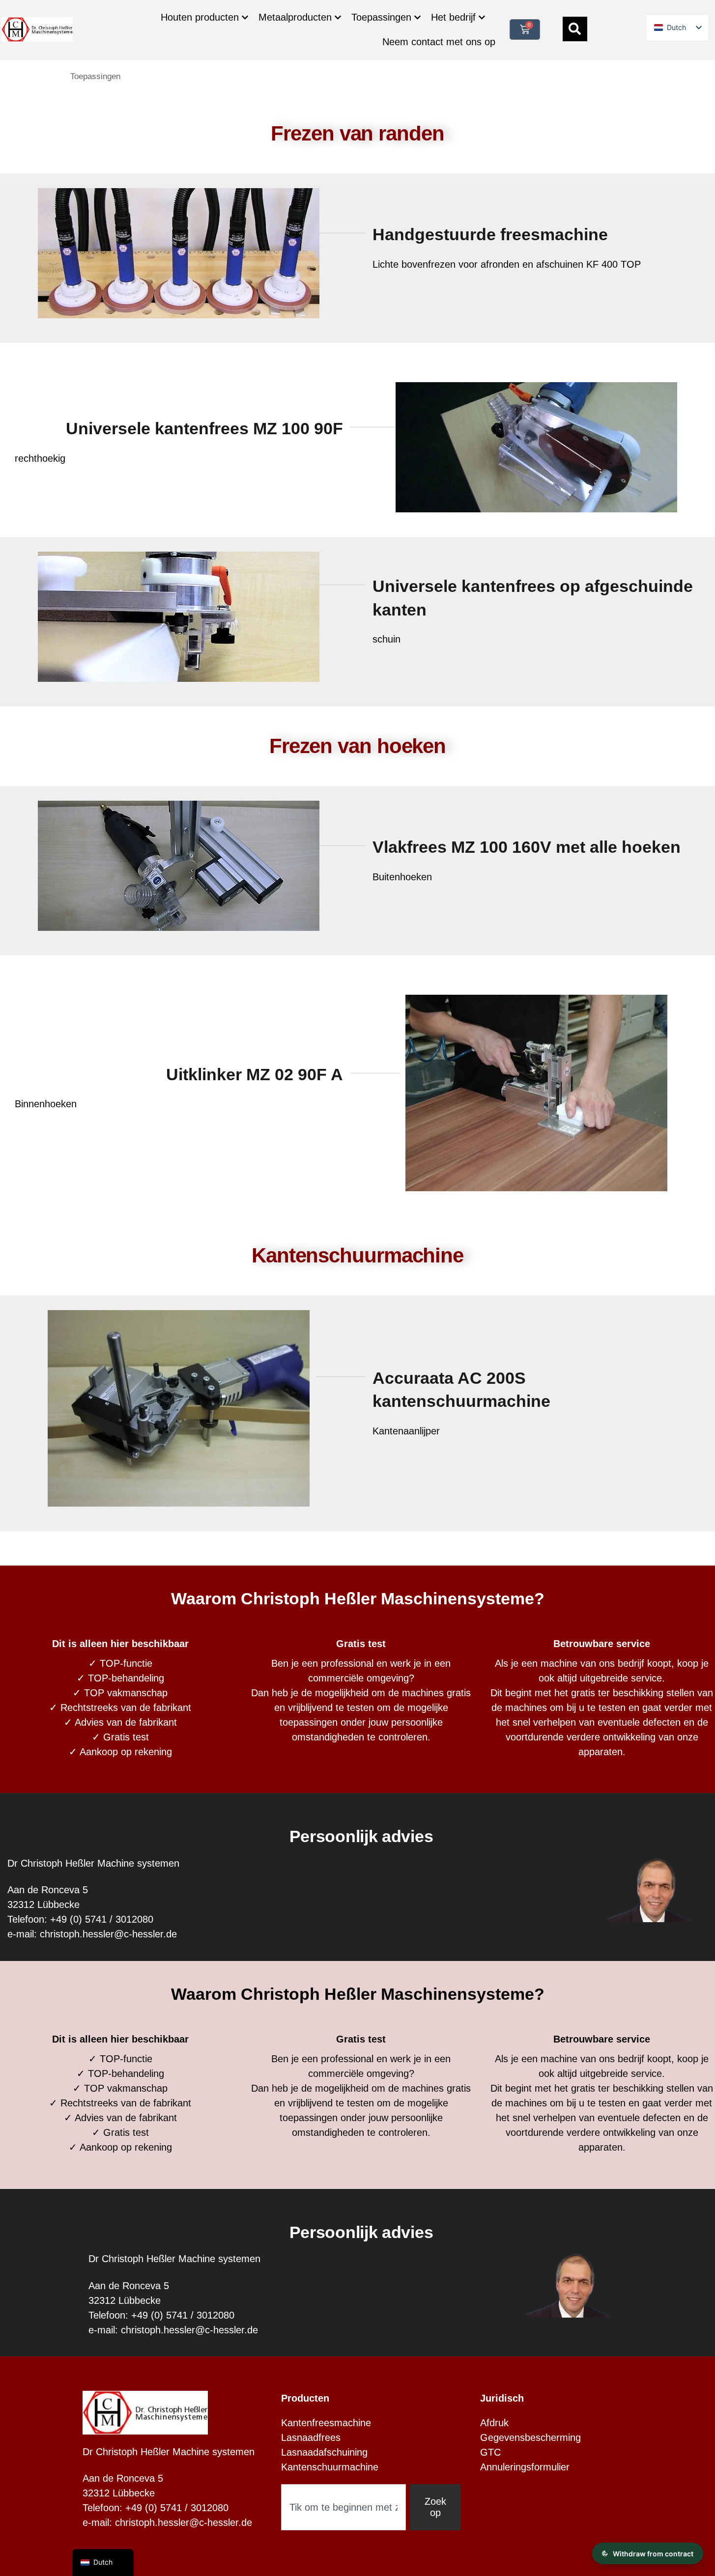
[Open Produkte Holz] (245, 17)
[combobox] (343, 2507)
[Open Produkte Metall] (338, 17)
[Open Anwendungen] (417, 17)
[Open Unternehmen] (482, 17)
